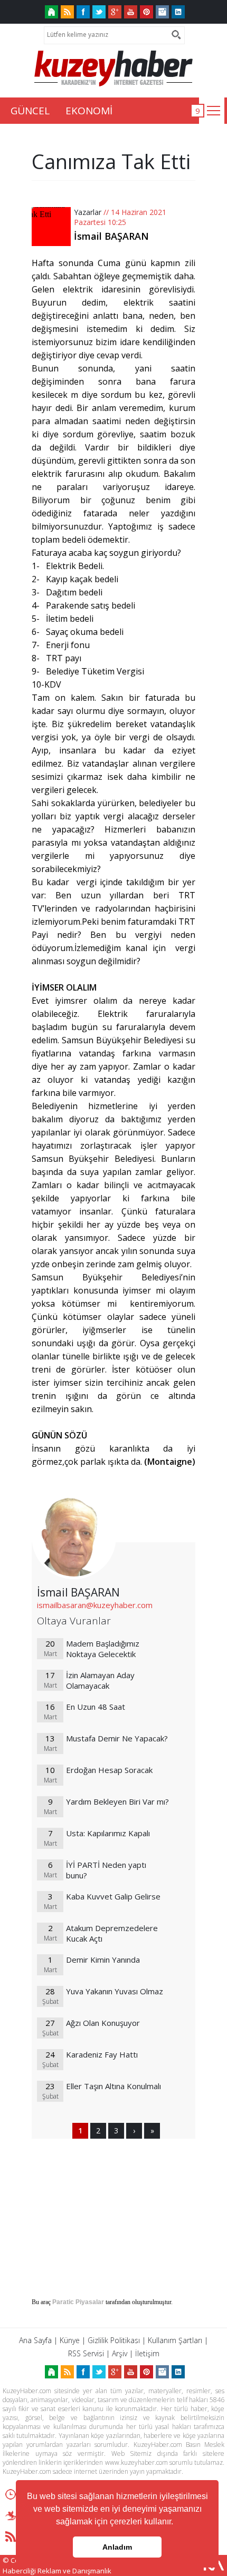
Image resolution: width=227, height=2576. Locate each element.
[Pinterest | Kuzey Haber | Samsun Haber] (146, 12)
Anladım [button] (117, 2547)
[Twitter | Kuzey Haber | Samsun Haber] (99, 12)
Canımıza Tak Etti (111, 161)
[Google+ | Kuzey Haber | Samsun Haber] (115, 12)
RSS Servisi (86, 2353)
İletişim (147, 2353)
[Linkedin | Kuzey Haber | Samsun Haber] (178, 12)
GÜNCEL (30, 111)
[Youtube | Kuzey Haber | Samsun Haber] (131, 12)
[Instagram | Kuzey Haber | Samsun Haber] (162, 12)
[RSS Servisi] (67, 12)
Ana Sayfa (35, 2340)
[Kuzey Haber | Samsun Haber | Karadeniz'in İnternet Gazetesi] (51, 12)
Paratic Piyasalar (78, 2302)
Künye (70, 2340)
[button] (177, 2523)
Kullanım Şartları (175, 2340)
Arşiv (120, 2353)
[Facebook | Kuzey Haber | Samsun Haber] (83, 12)
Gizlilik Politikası (114, 2340)
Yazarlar (88, 212)
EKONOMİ (89, 111)
